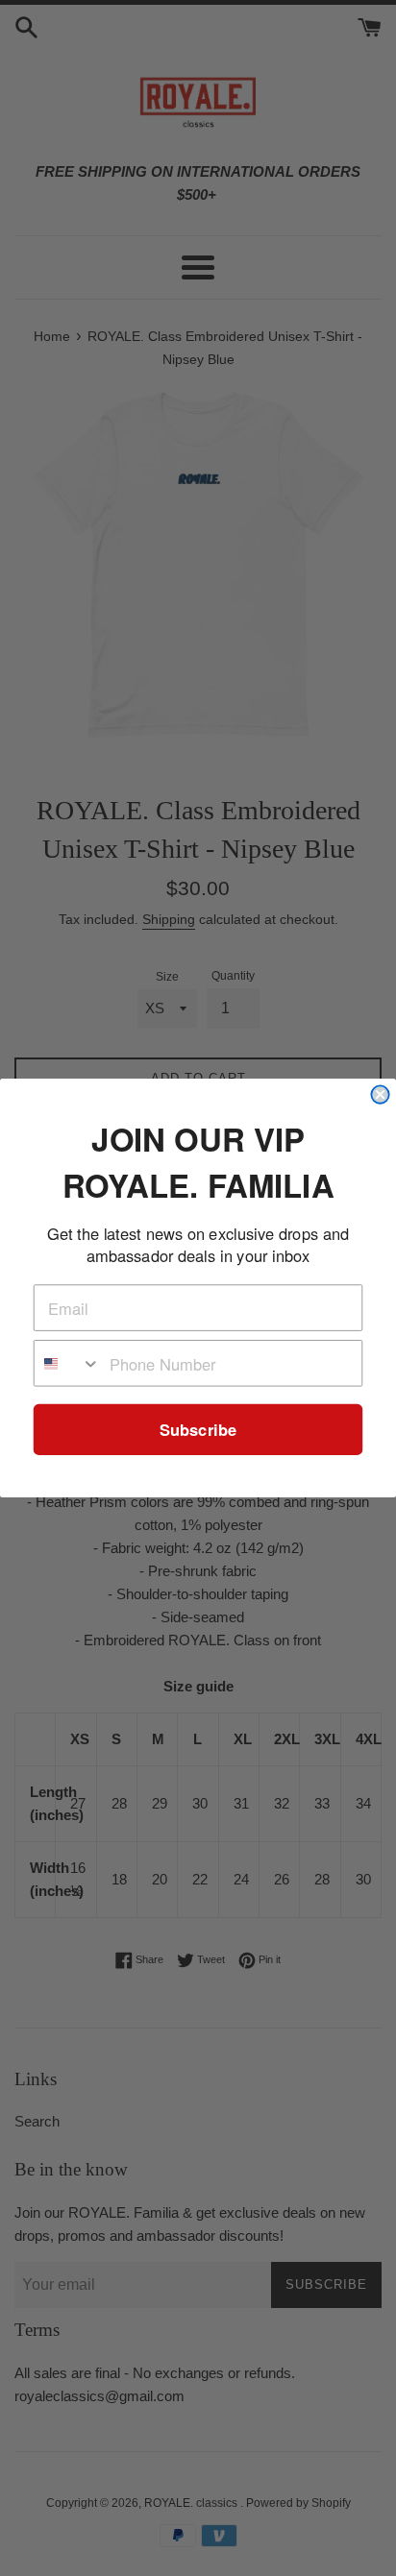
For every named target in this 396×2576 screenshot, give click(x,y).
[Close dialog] (380, 1094)
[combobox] (68, 1363)
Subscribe (198, 1430)
